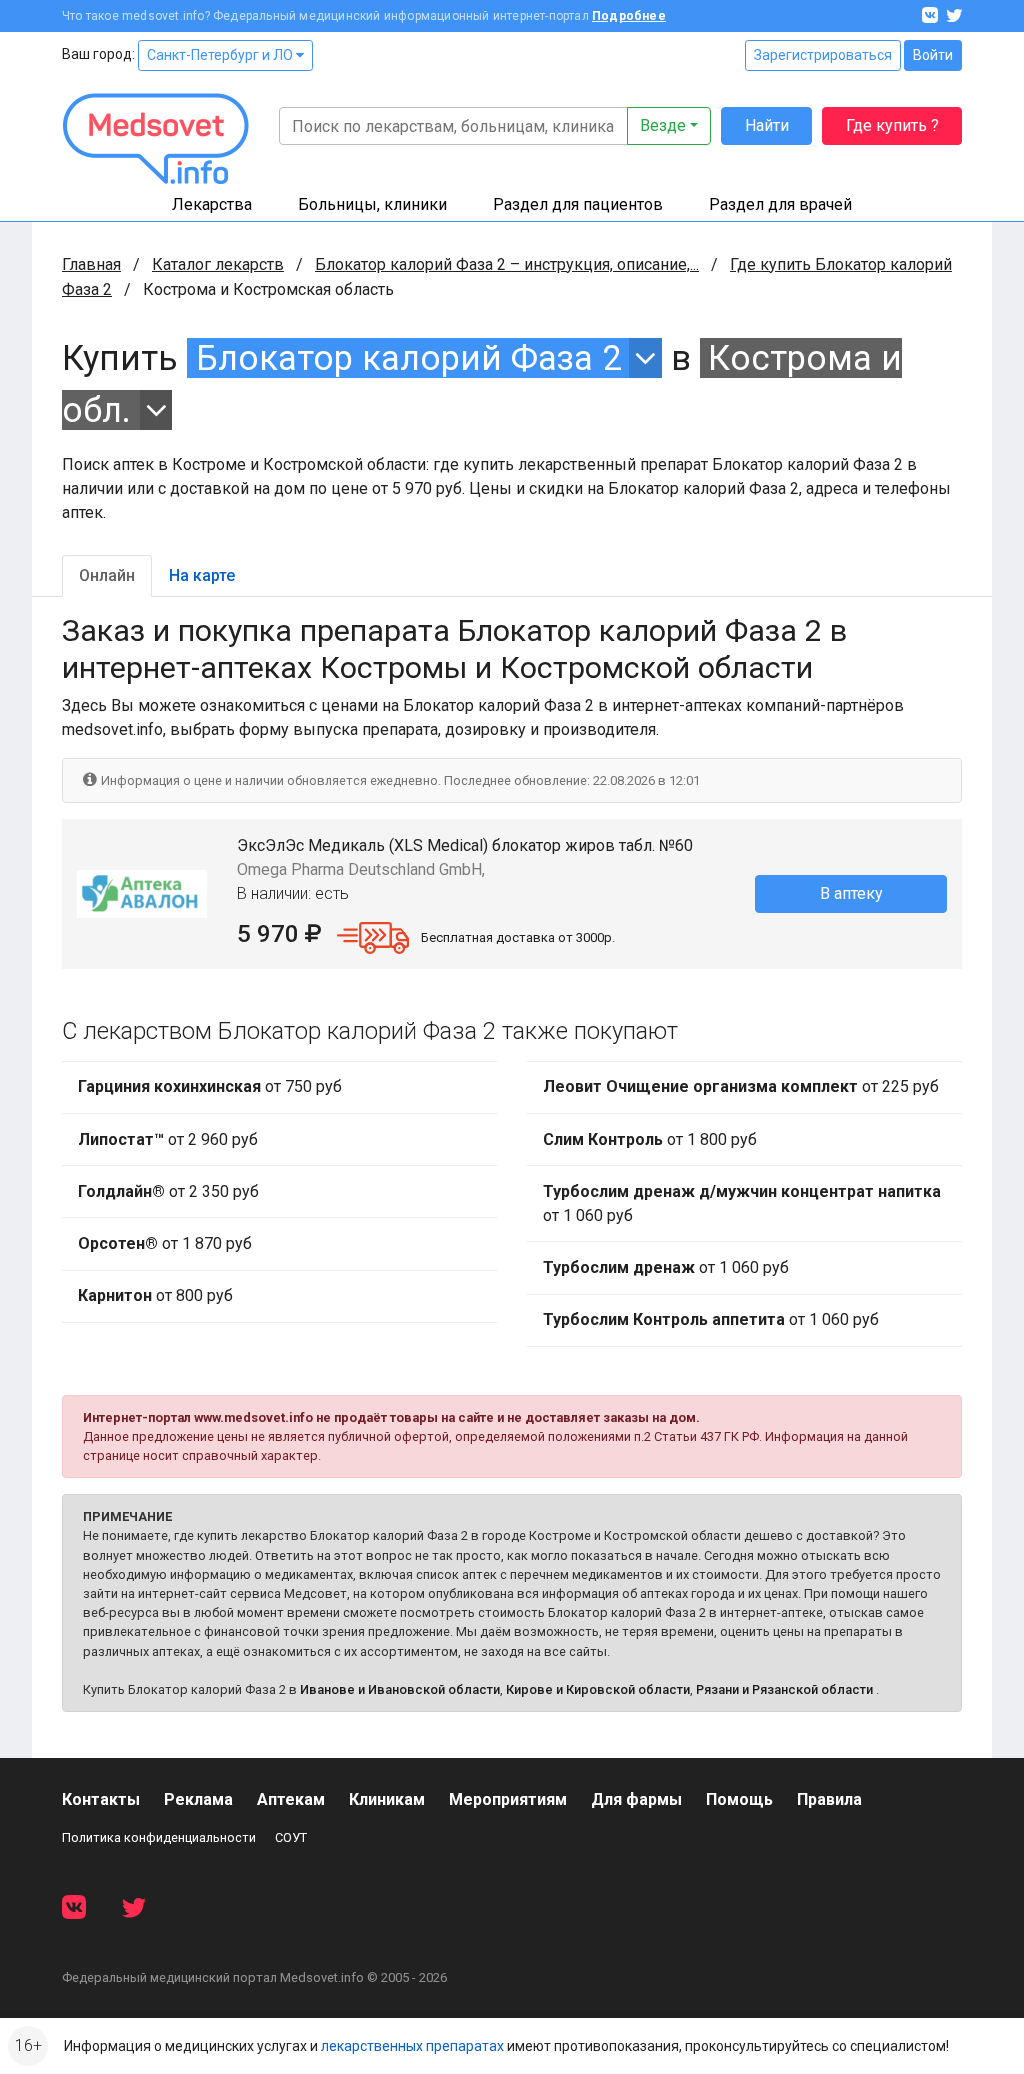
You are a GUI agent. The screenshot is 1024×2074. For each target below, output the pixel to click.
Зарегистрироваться (823, 55)
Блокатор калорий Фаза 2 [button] (408, 358)
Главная (91, 264)
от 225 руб (741, 1086)
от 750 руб (210, 1086)
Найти (767, 125)
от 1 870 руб (165, 1243)
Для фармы (636, 1799)
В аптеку (851, 893)
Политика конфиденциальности (159, 1837)
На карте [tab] (202, 575)
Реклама (198, 1799)
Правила (829, 1799)
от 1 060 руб (742, 1203)
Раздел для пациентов (578, 204)
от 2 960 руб (168, 1139)
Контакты (101, 1799)
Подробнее (629, 16)
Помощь (739, 1799)
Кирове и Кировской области (598, 1689)
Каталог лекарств (218, 264)
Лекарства (212, 204)
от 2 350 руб (168, 1191)
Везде (663, 125)
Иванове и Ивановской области (400, 1689)
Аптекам (291, 1799)
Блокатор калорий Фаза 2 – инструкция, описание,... (507, 264)
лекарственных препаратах (412, 2046)
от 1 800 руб (650, 1139)
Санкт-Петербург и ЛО (221, 55)
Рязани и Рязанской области (784, 1689)
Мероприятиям (508, 1799)
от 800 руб (155, 1295)
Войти (933, 55)
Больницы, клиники (372, 204)
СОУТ (291, 1837)
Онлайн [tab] (107, 575)
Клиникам (387, 1799)
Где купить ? (892, 125)
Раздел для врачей (780, 204)
